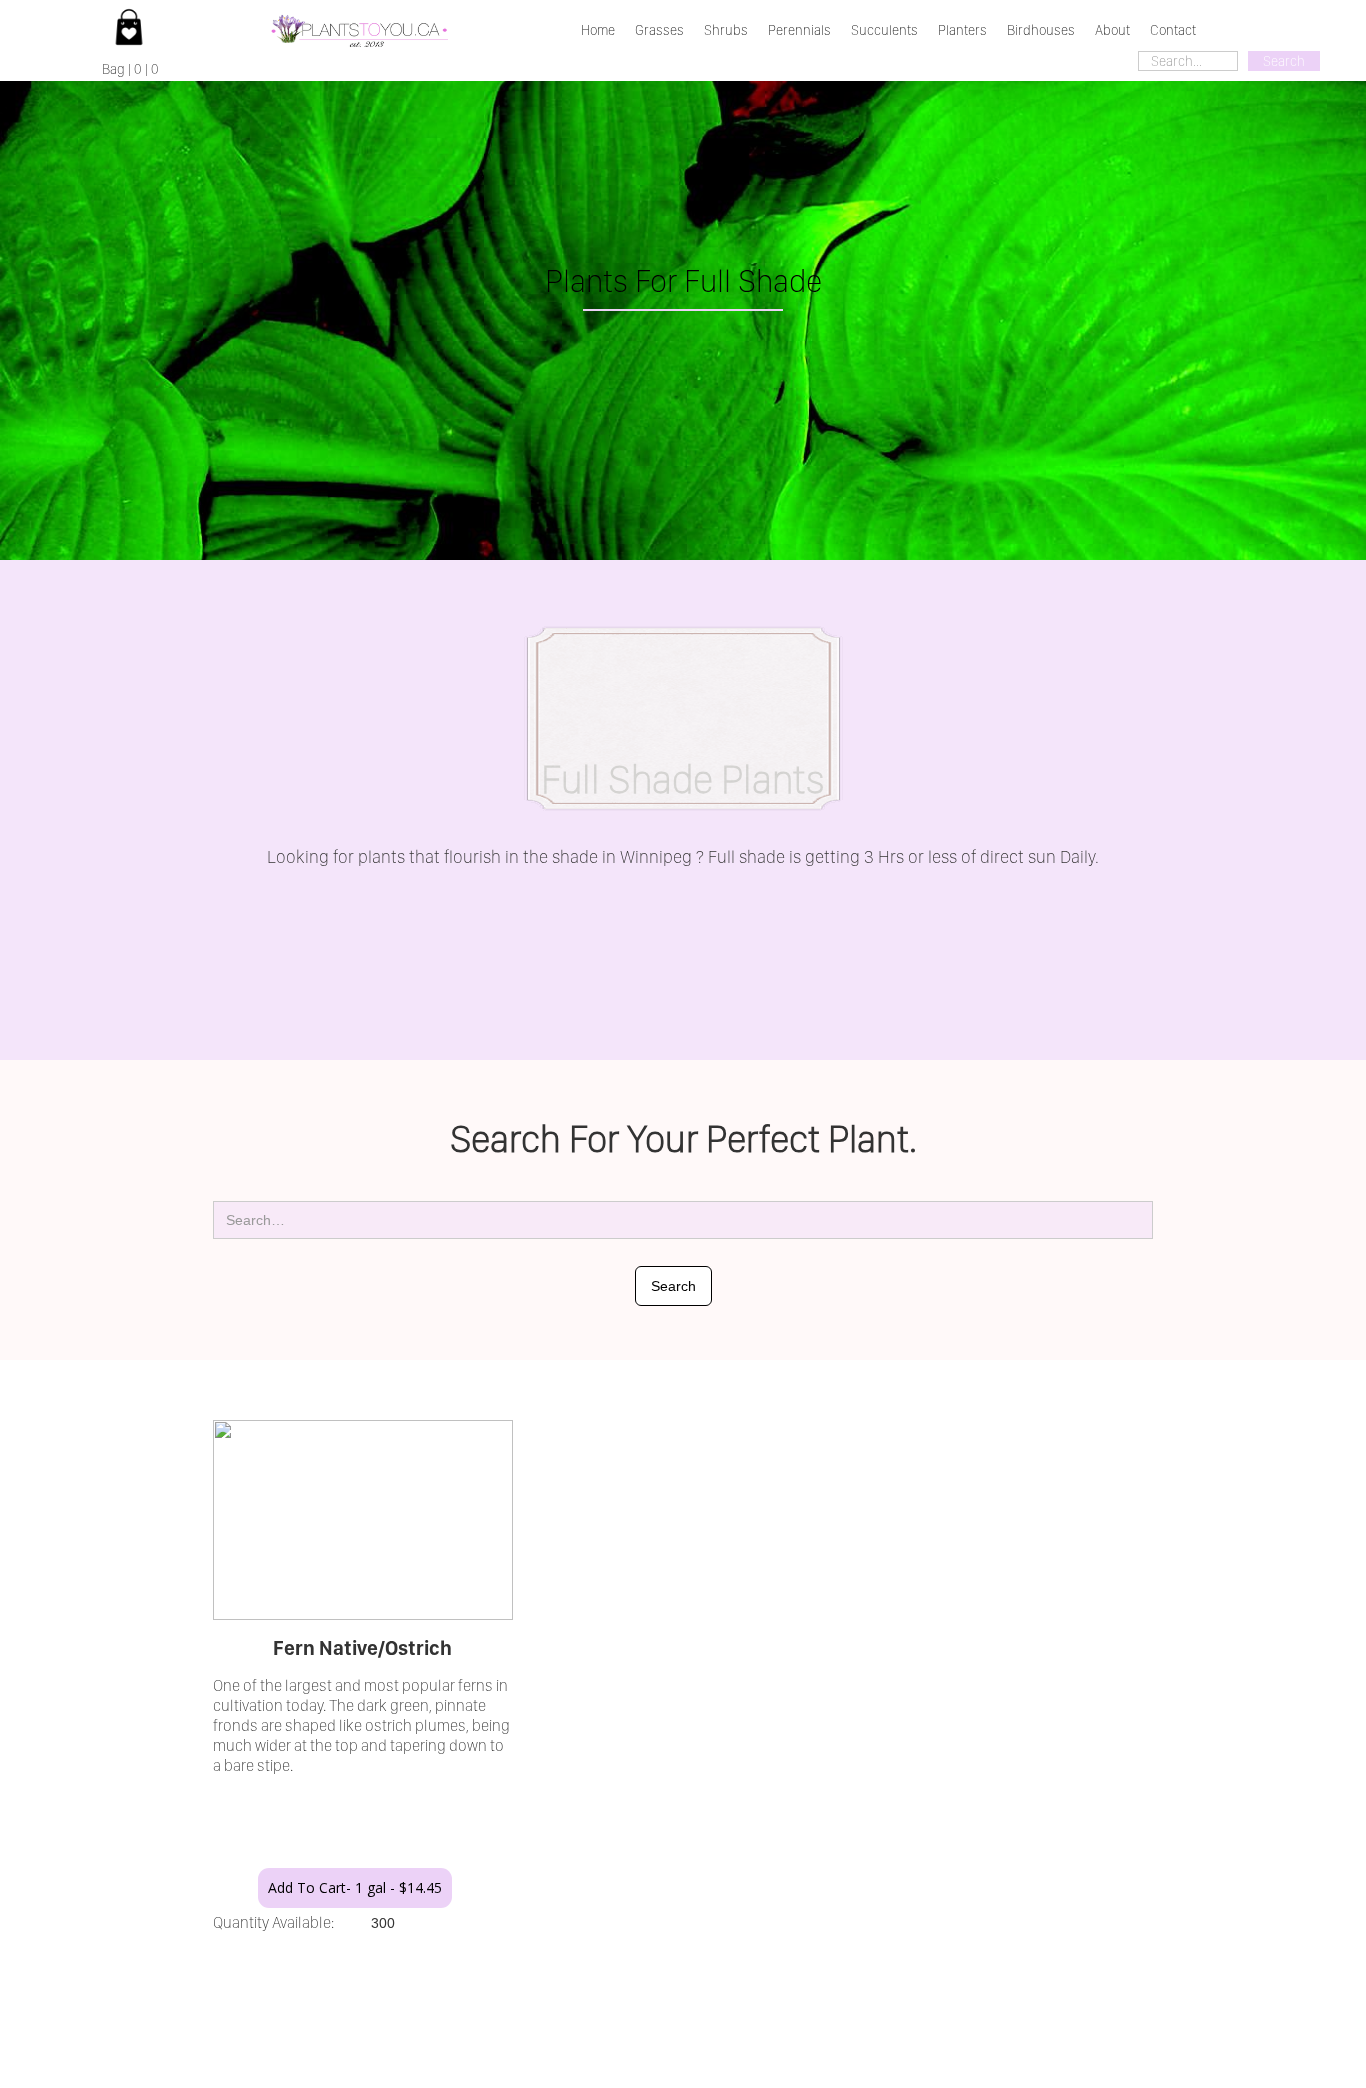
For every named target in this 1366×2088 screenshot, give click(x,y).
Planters (962, 30)
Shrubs (726, 30)
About (1112, 30)
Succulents (884, 30)
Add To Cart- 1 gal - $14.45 (355, 1887)
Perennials (799, 30)
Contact (1173, 30)
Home (598, 30)
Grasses (659, 30)
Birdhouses (1041, 30)
